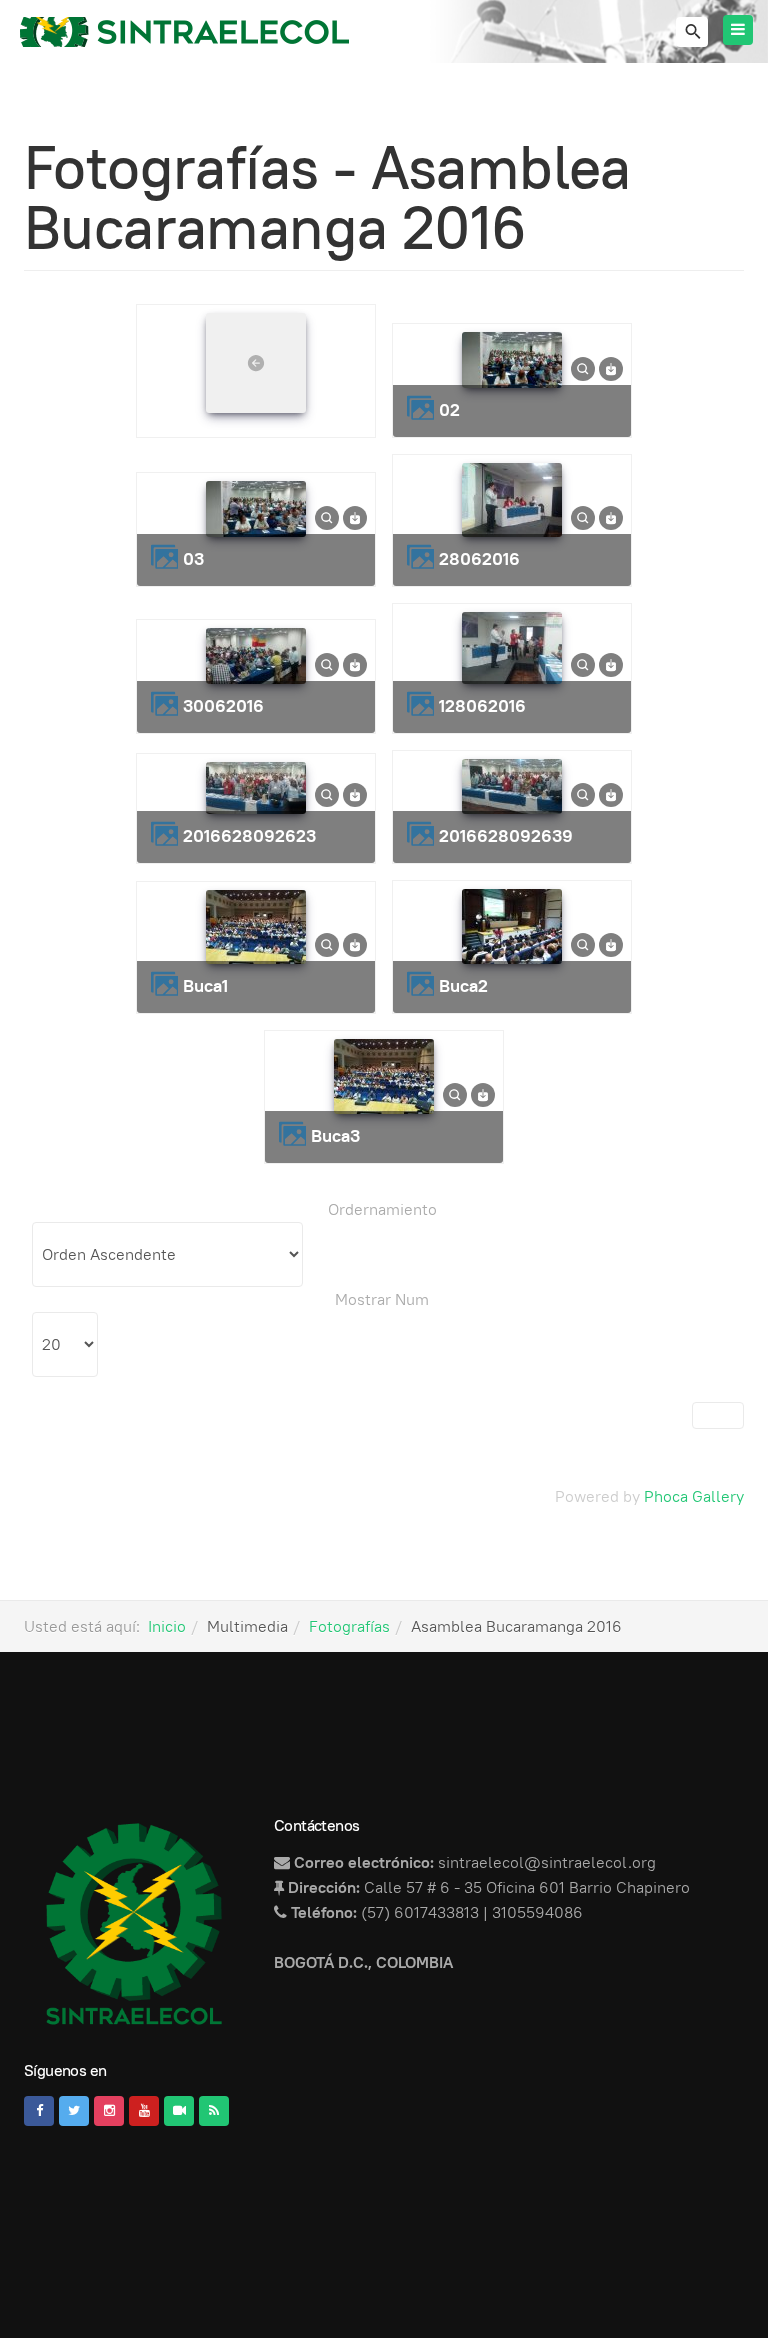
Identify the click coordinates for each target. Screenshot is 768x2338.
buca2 (463, 985)
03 (193, 558)
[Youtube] (144, 2111)
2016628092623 (249, 835)
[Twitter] (74, 2111)
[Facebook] (39, 2111)
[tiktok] (179, 2111)
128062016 (482, 705)
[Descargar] (611, 367)
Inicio (167, 1626)
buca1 (205, 985)
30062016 (223, 705)
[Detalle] (583, 367)
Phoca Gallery (694, 1496)
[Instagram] (109, 2111)
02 (449, 409)
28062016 (479, 558)
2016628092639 (506, 835)
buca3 (335, 1135)
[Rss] (214, 2111)
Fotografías (349, 1626)
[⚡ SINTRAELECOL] (185, 32)
